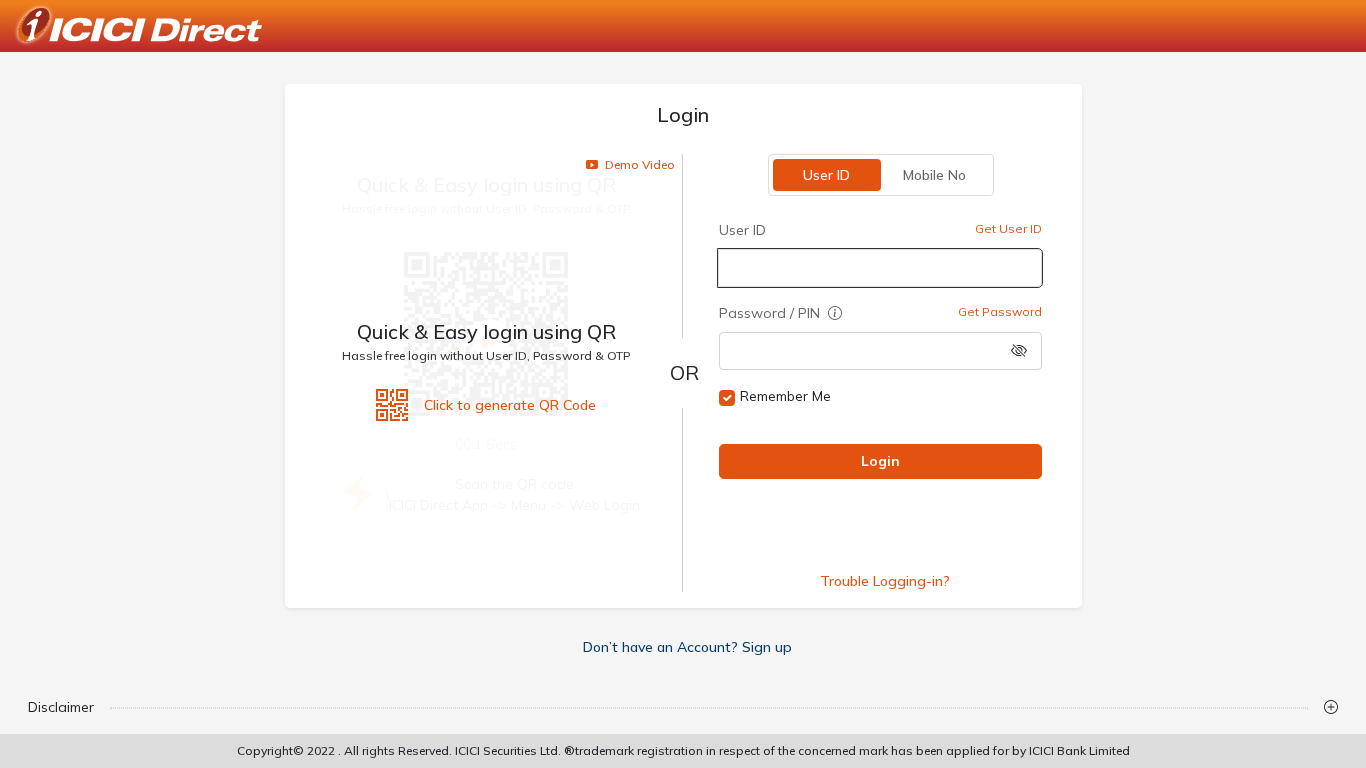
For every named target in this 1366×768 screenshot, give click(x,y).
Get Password (999, 311)
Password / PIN (771, 313)
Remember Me (785, 396)
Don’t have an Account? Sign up (687, 647)
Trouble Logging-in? (884, 581)
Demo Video (638, 164)
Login (880, 461)
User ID (826, 175)
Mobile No (934, 175)
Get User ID (1007, 228)
